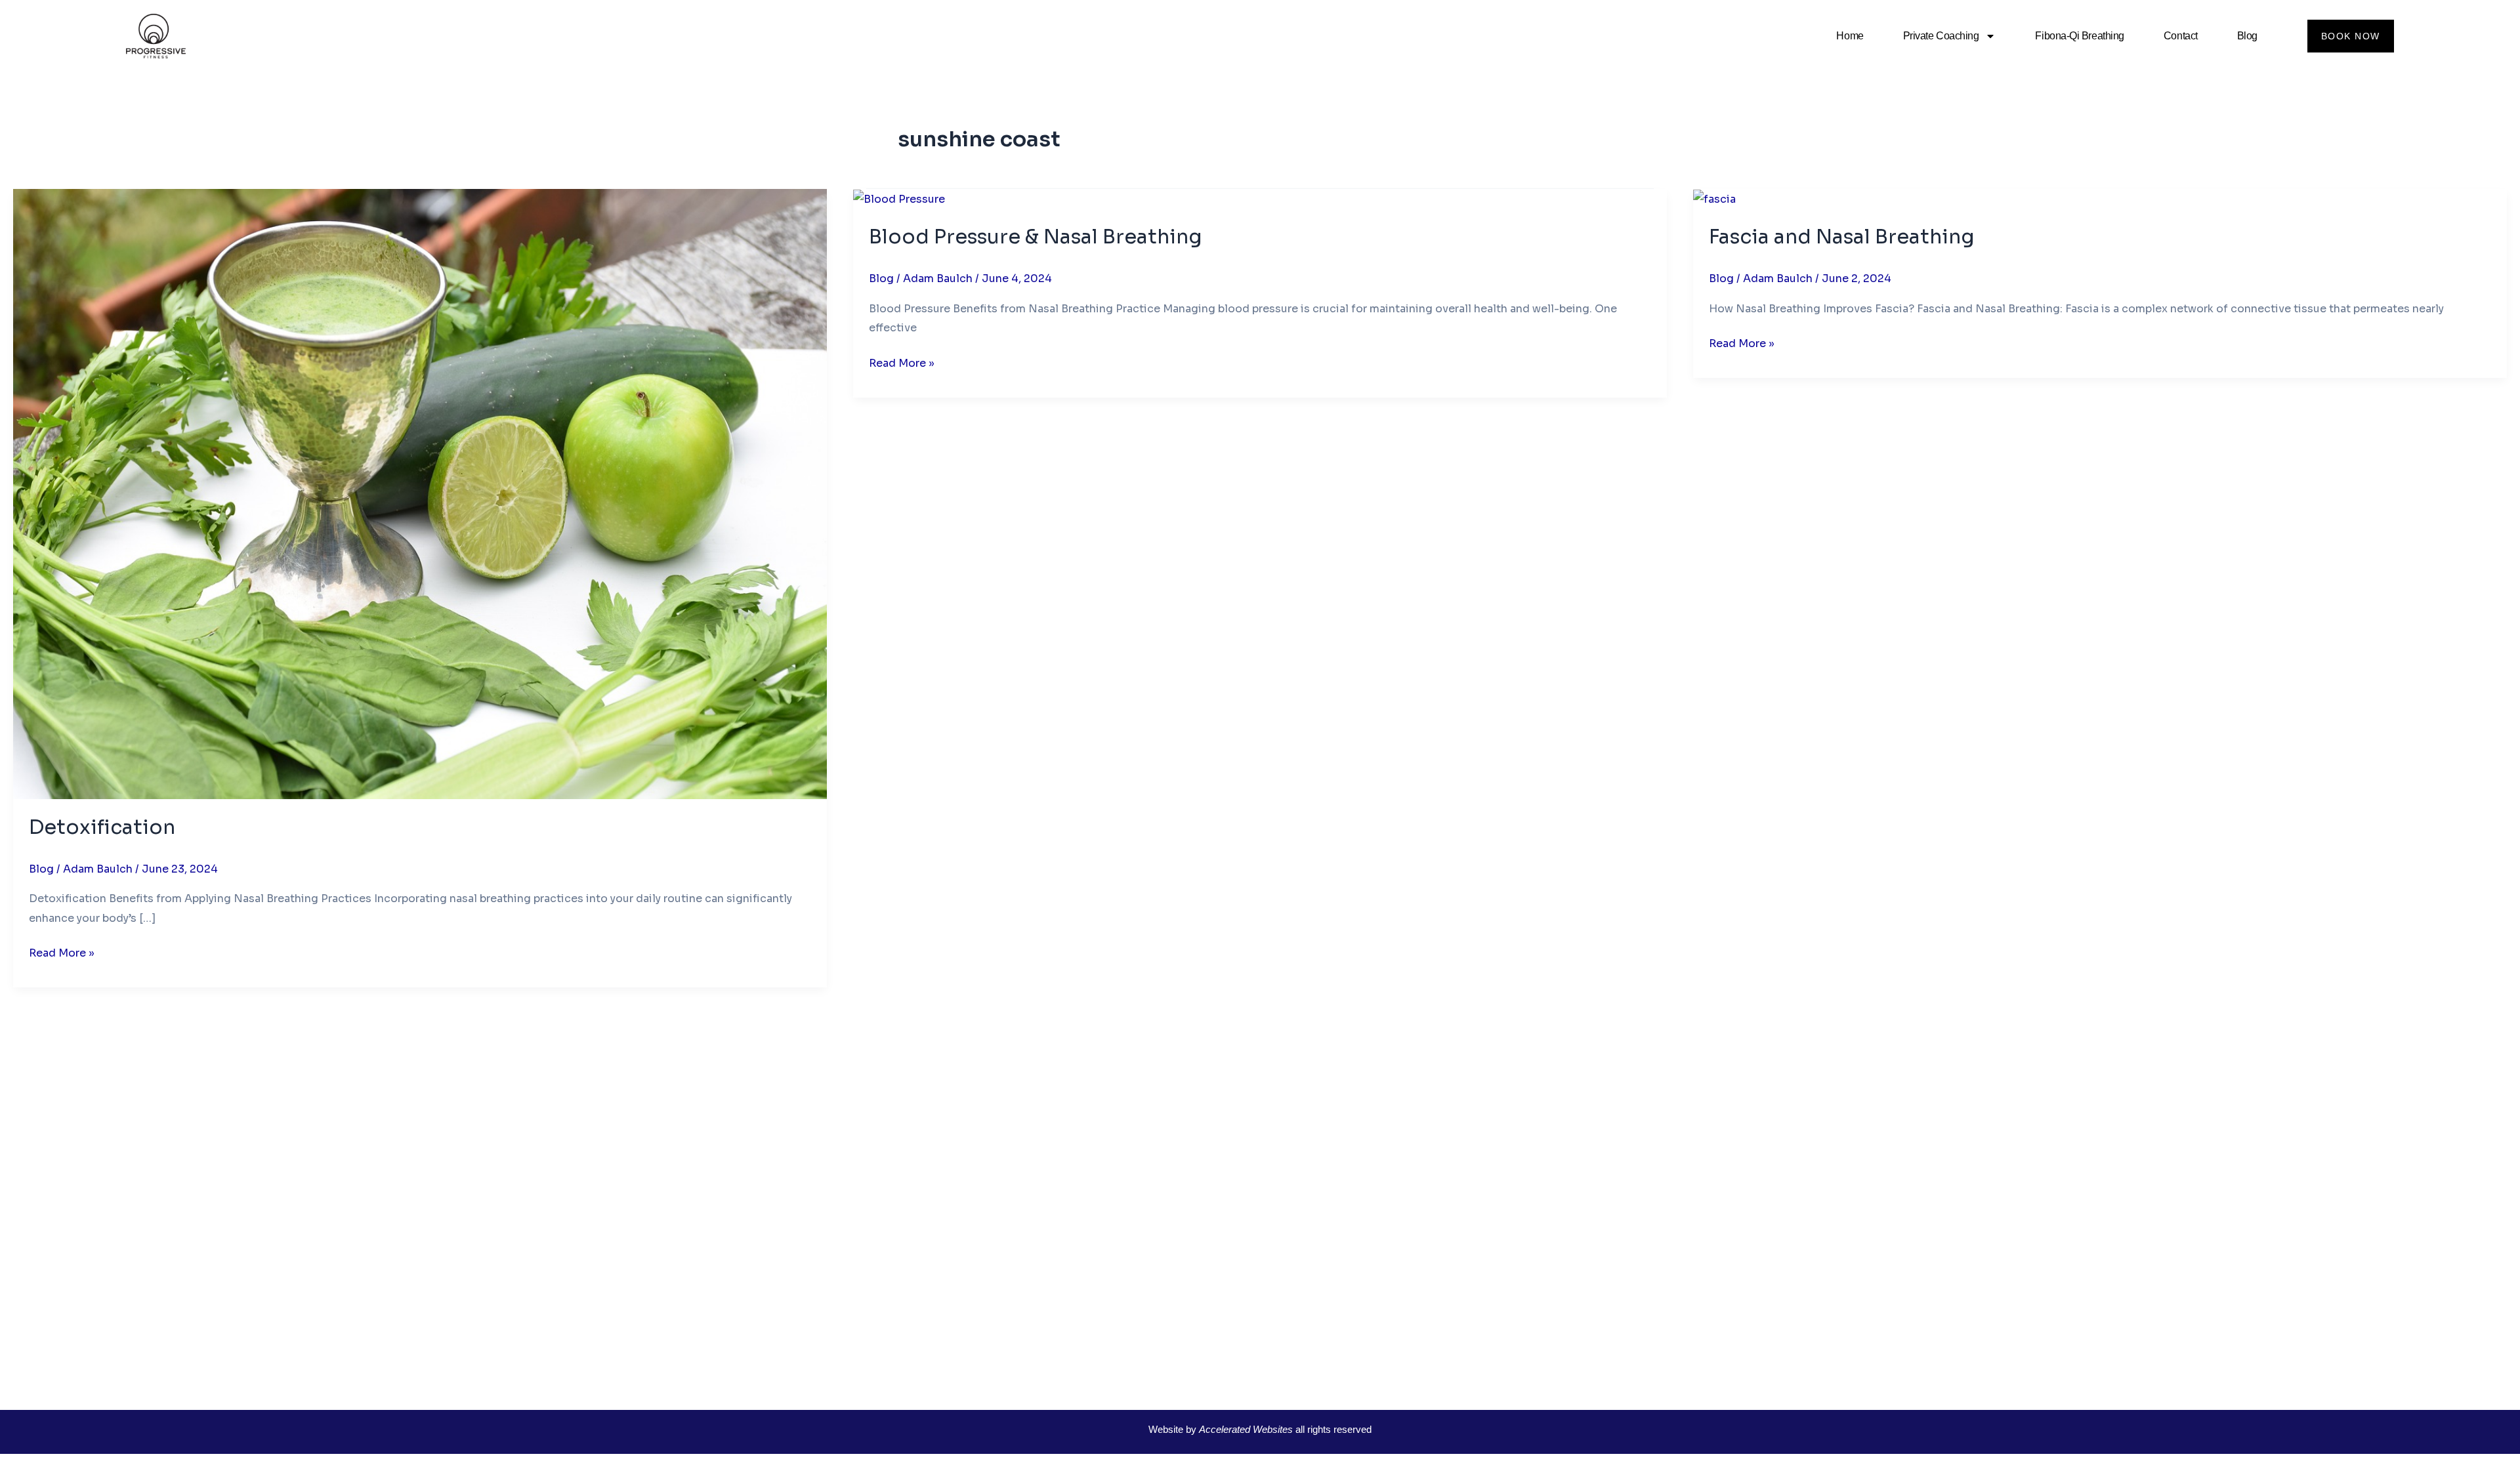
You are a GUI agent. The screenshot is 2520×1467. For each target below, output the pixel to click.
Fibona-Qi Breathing (2079, 36)
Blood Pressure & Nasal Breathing (1036, 237)
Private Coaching (1941, 36)
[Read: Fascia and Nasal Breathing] (1714, 198)
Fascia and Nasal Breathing (1842, 237)
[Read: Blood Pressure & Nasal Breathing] (899, 198)
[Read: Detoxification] (420, 493)
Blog (2247, 36)
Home (1850, 36)
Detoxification (102, 827)
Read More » (62, 952)
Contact (2181, 36)
